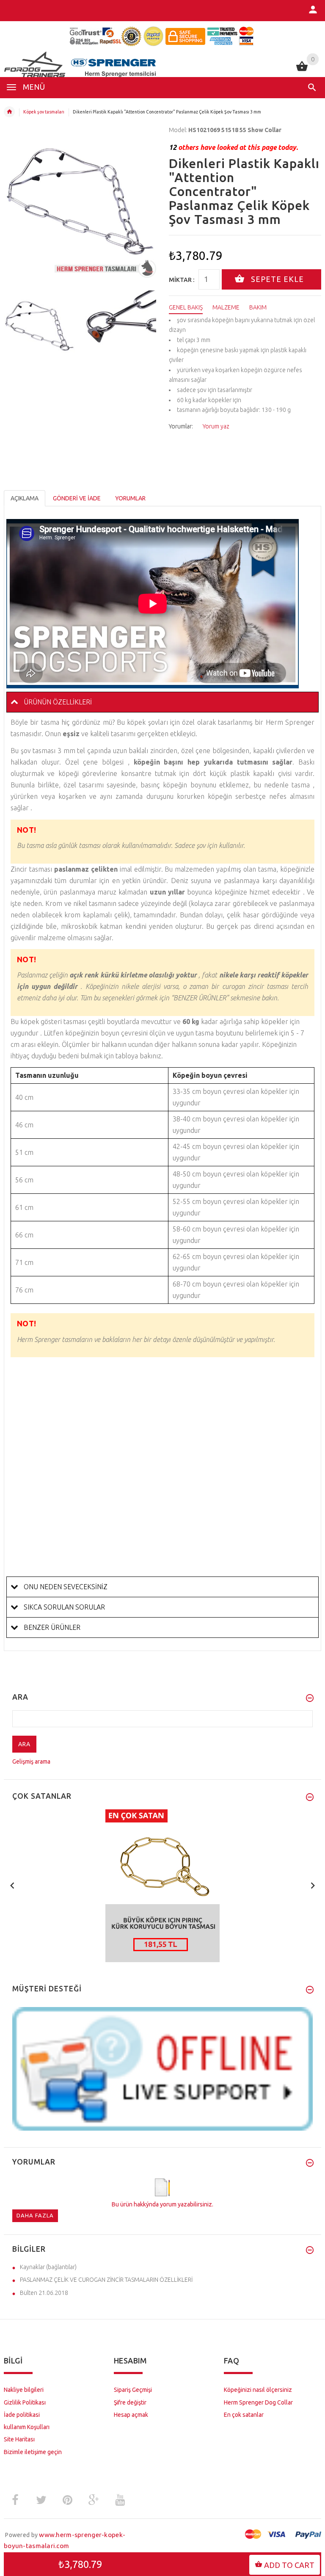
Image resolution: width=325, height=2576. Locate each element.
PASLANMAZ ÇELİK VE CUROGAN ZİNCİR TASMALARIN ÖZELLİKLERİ (106, 2280)
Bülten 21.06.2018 (44, 2293)
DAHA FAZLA (35, 2215)
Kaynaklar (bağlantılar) (48, 2267)
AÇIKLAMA (25, 498)
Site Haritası (19, 2439)
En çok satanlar (244, 2415)
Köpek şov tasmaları (44, 112)
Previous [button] (12, 325)
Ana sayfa (9, 112)
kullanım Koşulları (27, 2427)
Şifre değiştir (130, 2402)
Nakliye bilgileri (24, 2390)
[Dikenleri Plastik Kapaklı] (39, 326)
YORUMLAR (130, 498)
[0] (302, 70)
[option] (39, 326)
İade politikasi (22, 2415)
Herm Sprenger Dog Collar (258, 2402)
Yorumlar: (181, 426)
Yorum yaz (216, 426)
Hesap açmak (131, 2415)
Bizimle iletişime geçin (33, 2452)
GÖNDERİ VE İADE (77, 498)
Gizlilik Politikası (25, 2402)
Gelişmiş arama (31, 1762)
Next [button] (148, 325)
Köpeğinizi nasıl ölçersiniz (258, 2390)
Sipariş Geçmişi (133, 2390)
